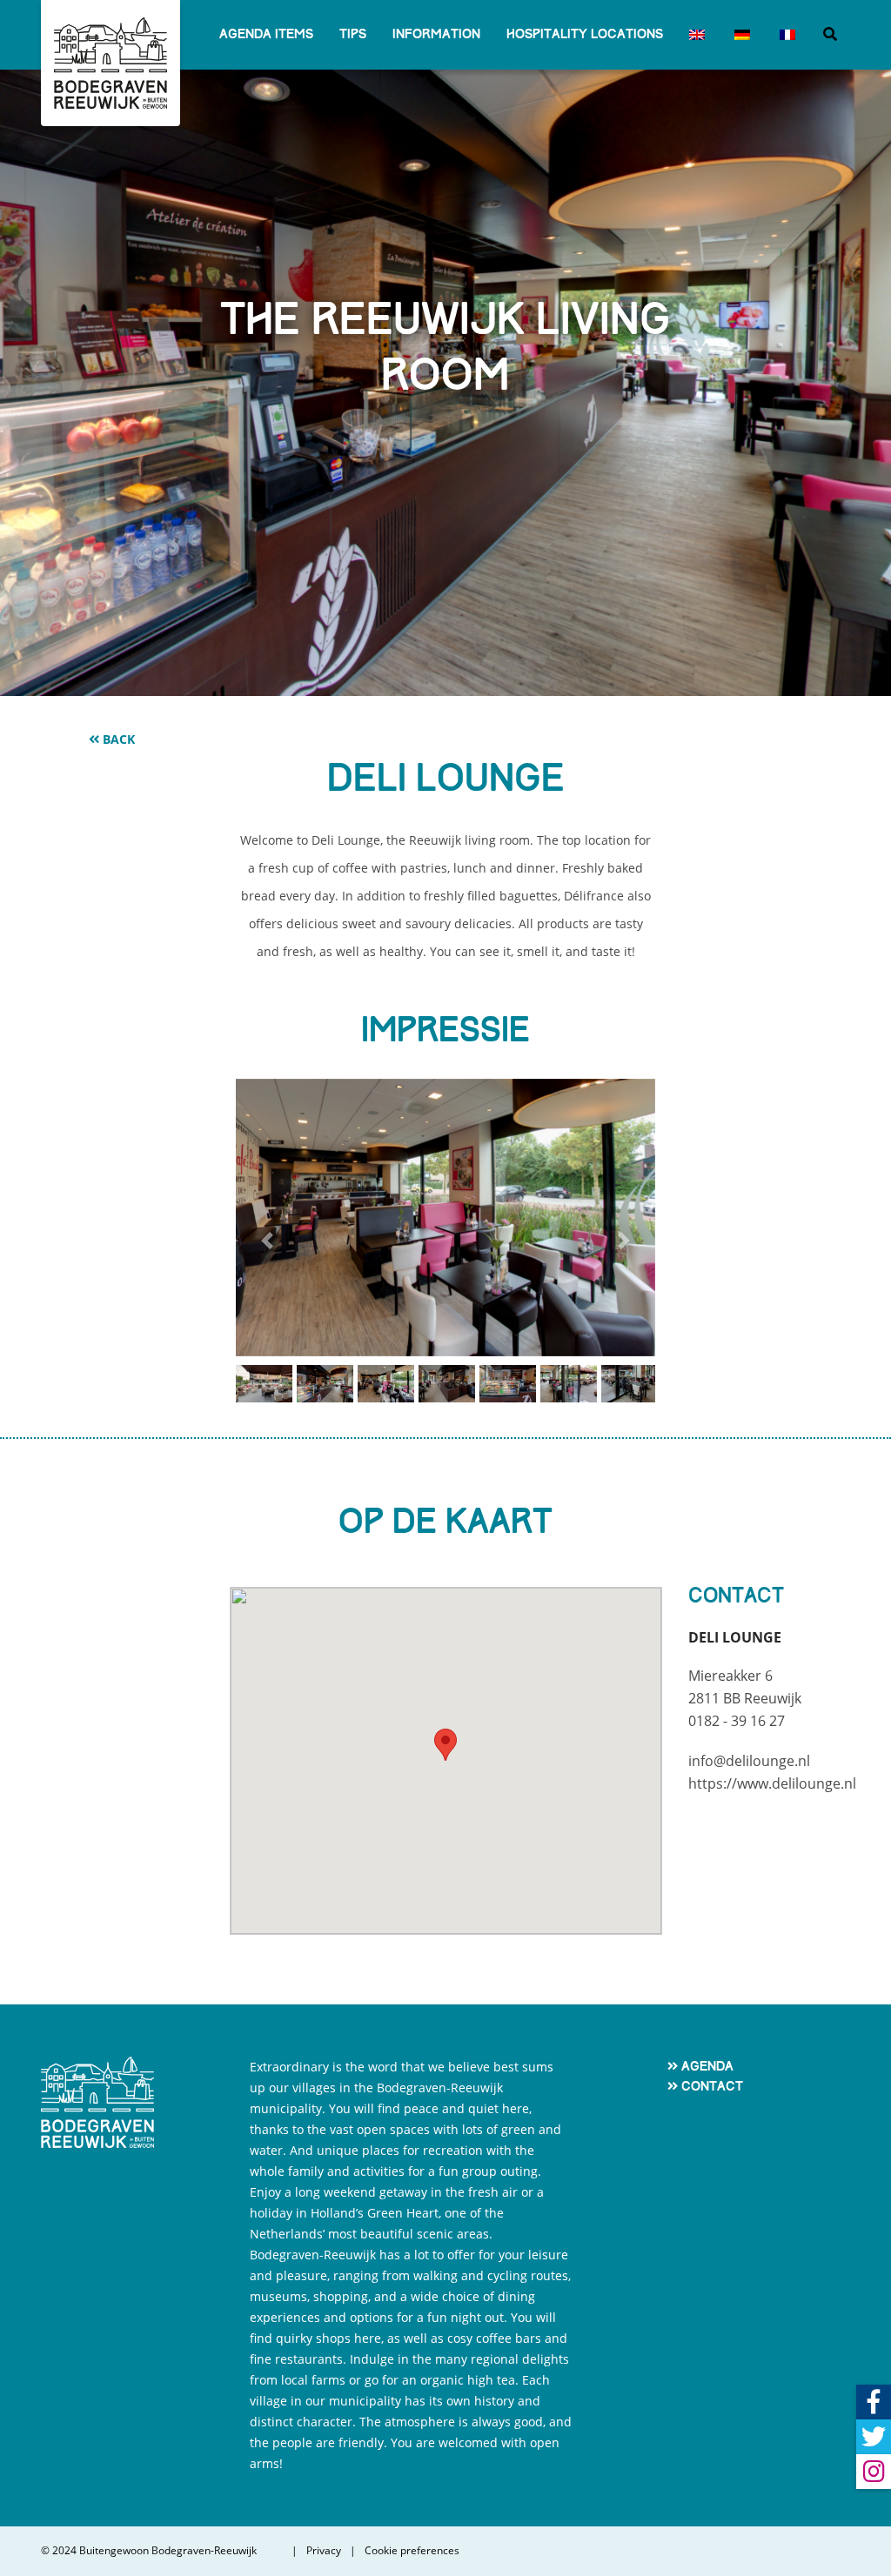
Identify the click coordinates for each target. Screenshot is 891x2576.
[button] (267, 1241)
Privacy (324, 2551)
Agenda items (266, 34)
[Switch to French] (786, 35)
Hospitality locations (585, 34)
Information (436, 34)
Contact (712, 2086)
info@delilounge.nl (749, 1761)
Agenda (707, 2066)
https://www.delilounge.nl (772, 1783)
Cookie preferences (412, 2551)
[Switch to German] (740, 35)
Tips (353, 34)
